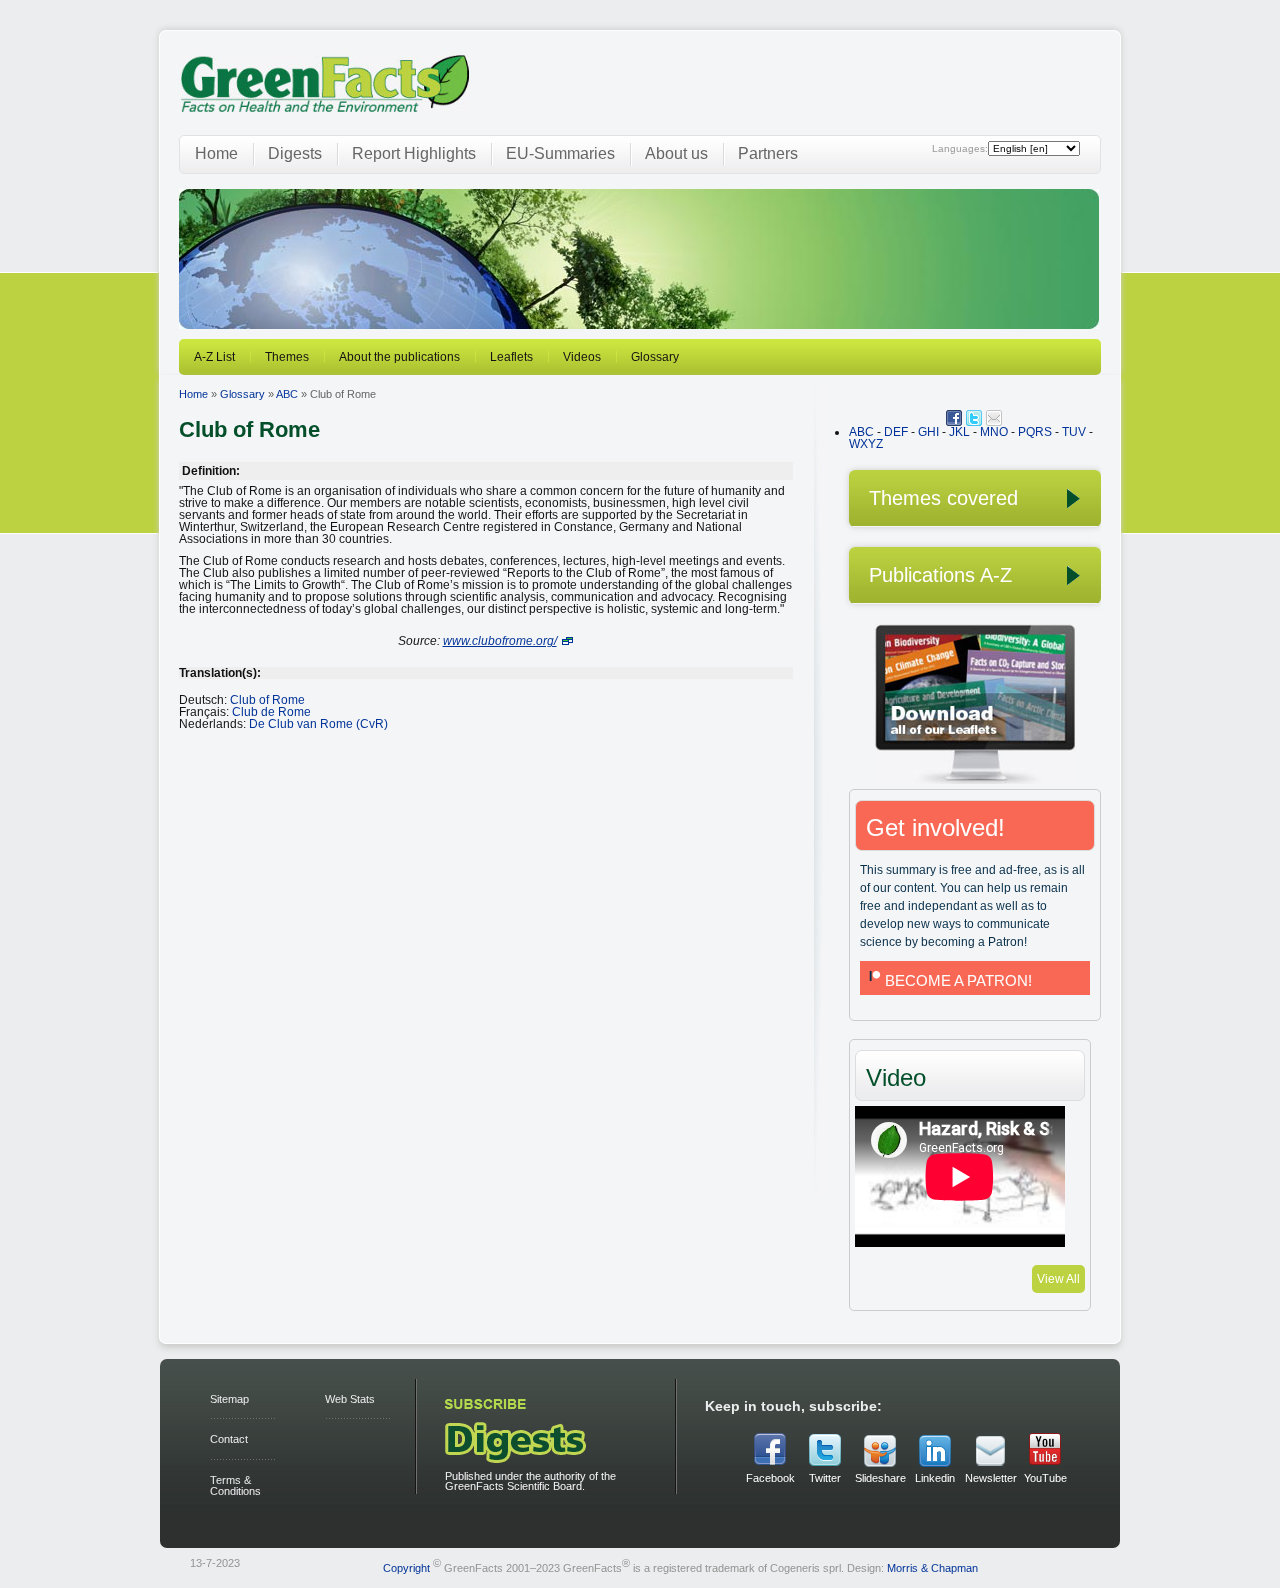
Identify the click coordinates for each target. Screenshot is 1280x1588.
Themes (287, 357)
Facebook (770, 1478)
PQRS (1035, 432)
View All (1058, 1279)
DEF (896, 432)
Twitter (825, 1478)
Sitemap (229, 1399)
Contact (229, 1439)
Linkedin (935, 1478)
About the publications (399, 357)
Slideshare (880, 1478)
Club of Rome (267, 700)
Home (216, 153)
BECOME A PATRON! (958, 980)
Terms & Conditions (235, 1485)
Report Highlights (414, 153)
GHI (928, 432)
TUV (1074, 432)
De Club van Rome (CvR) (318, 724)
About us (676, 153)
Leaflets (511, 357)
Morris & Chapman (932, 1567)
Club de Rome (271, 712)
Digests (295, 153)
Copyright (406, 1567)
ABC (287, 394)
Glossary (655, 357)
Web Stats (350, 1399)
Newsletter (990, 1478)
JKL (959, 432)
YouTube (1045, 1478)
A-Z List (214, 357)
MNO (994, 432)
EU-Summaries (560, 153)
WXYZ (866, 444)
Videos (582, 357)
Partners (768, 153)
